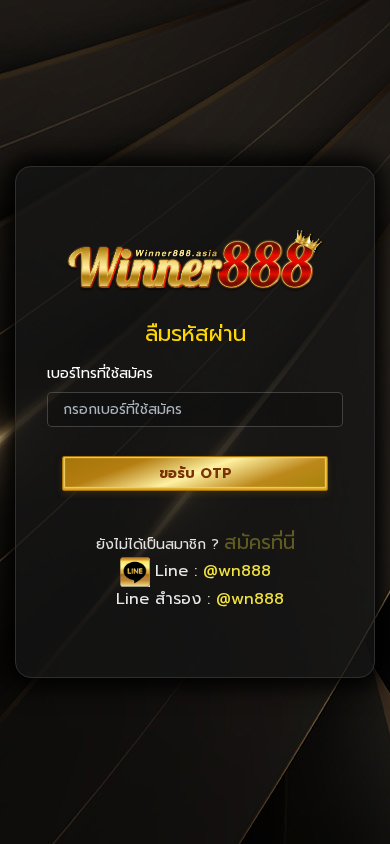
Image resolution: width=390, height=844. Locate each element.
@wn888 (237, 571)
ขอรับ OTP (195, 473)
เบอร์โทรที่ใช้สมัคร (100, 373)
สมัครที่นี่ (259, 542)
